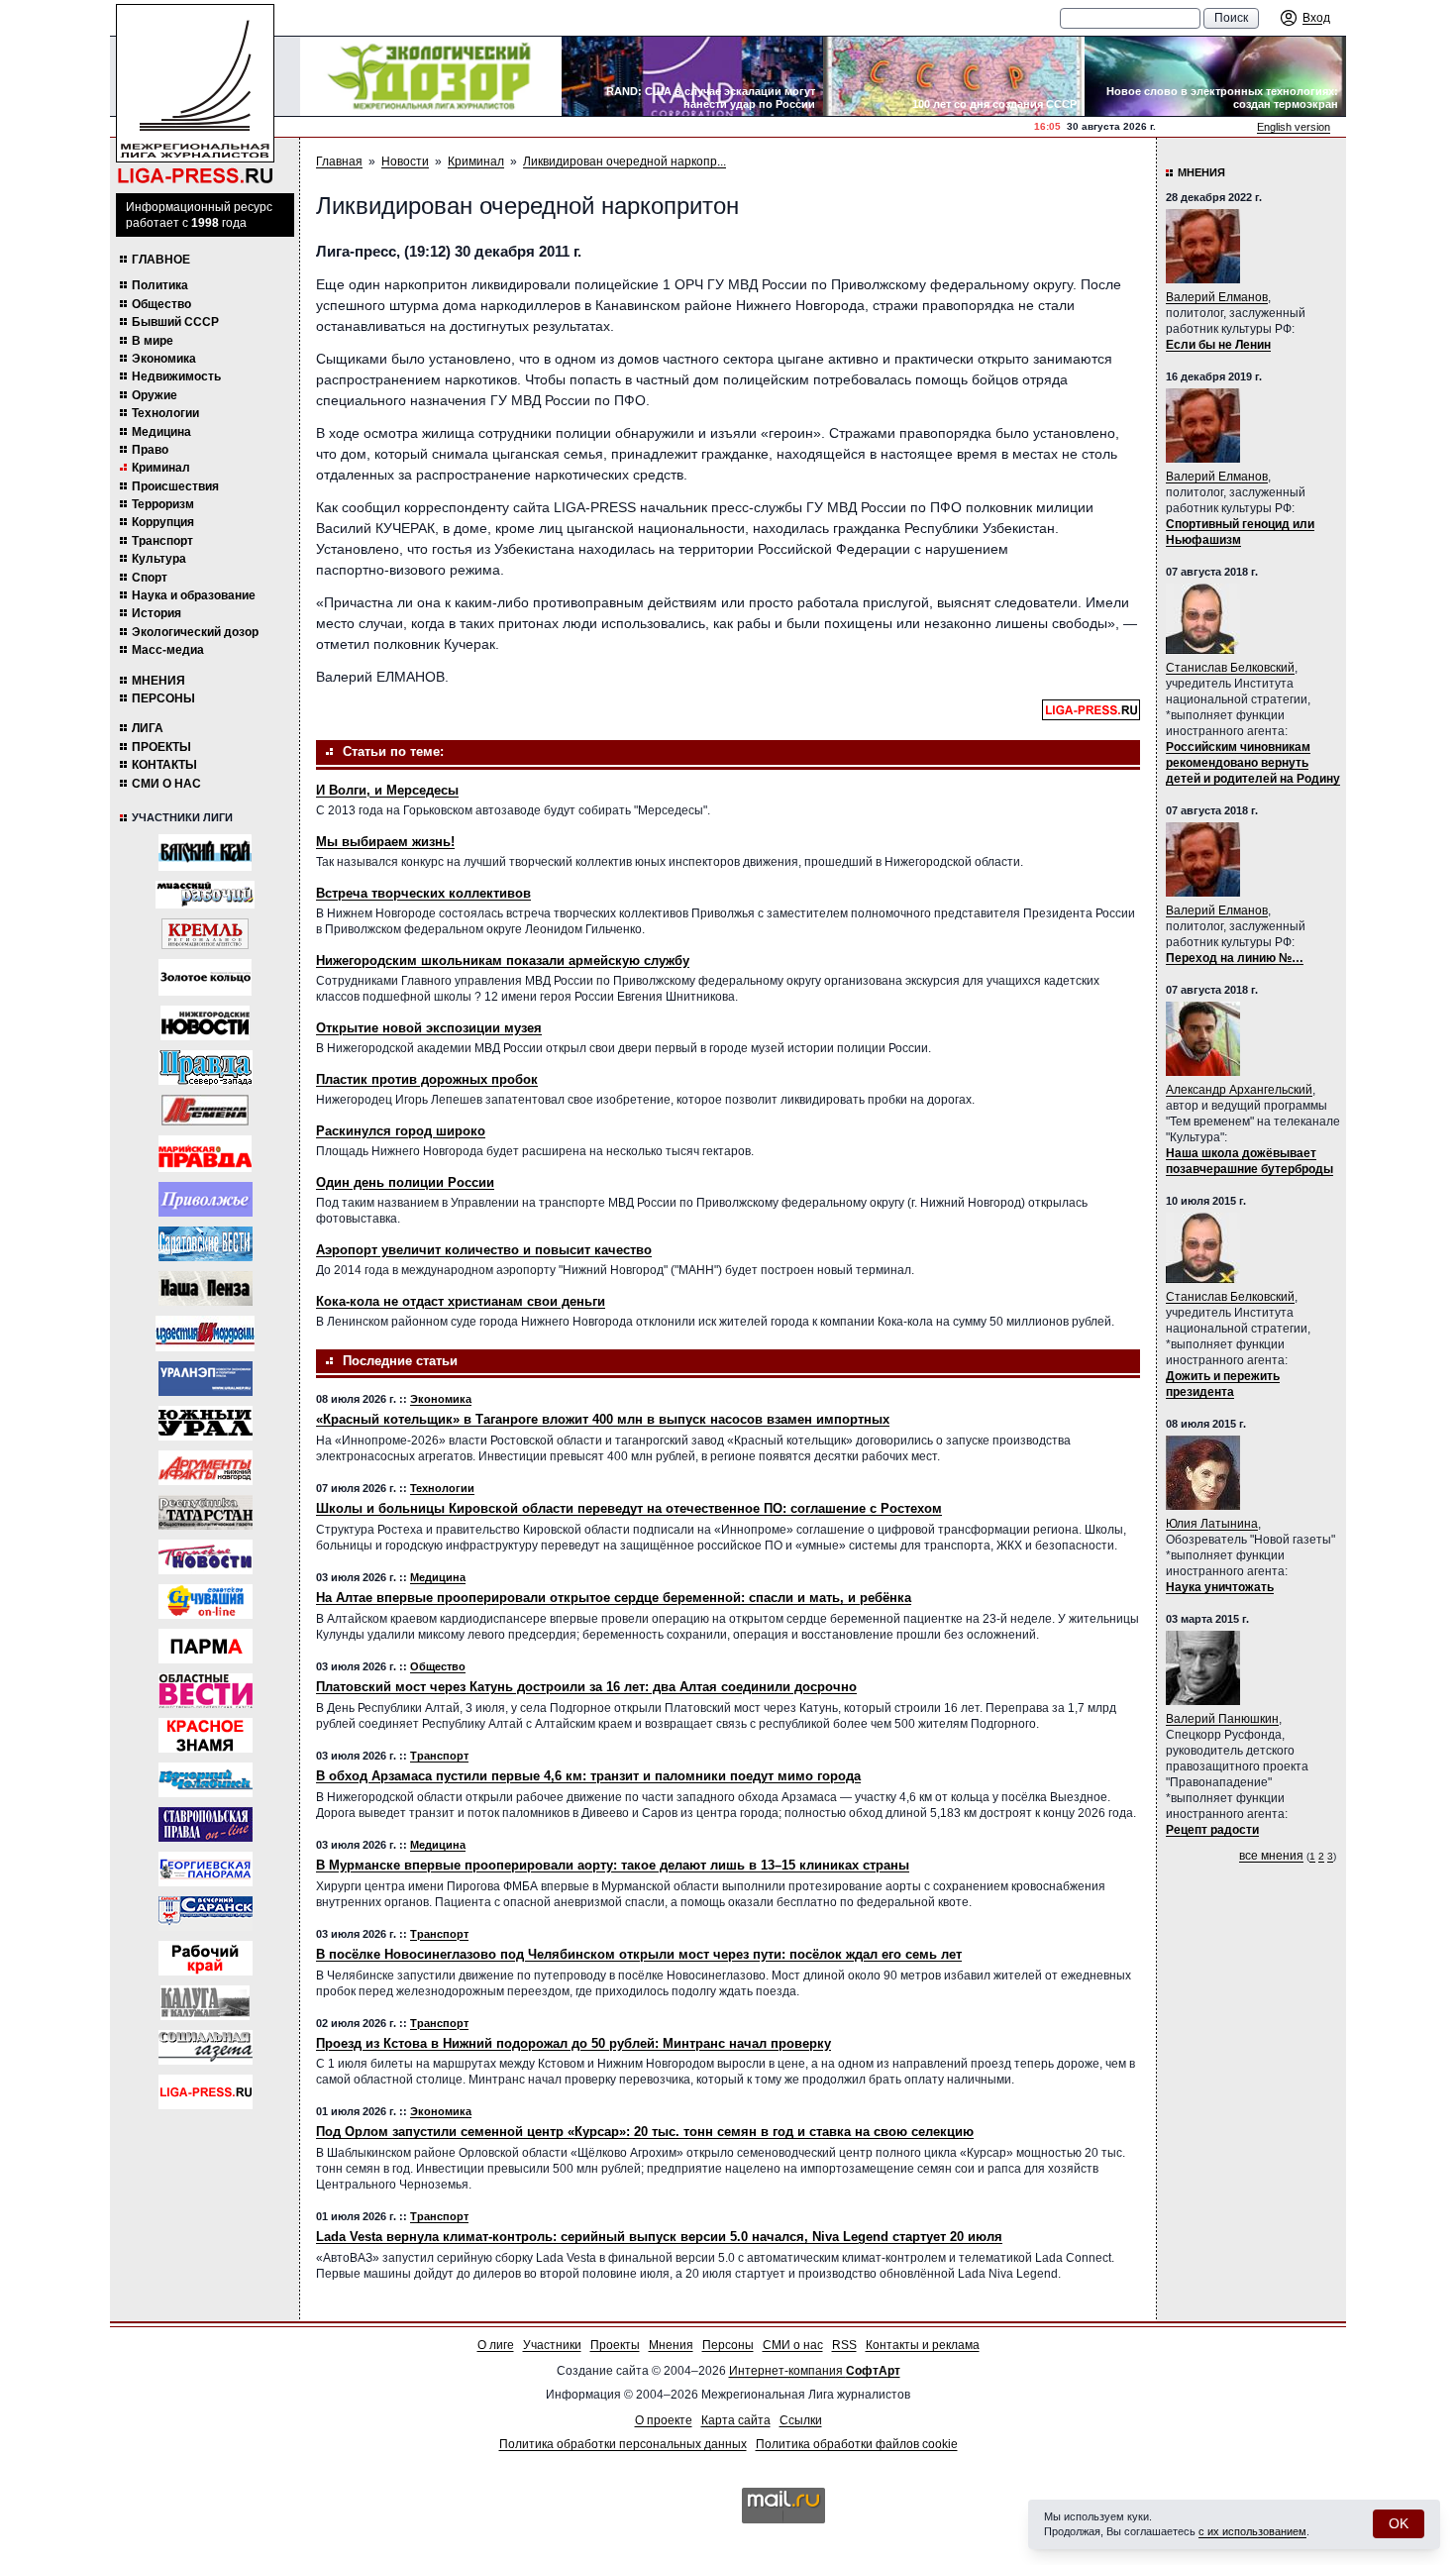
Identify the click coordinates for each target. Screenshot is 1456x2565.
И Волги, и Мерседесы (387, 790)
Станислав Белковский (1230, 668)
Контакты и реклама (923, 2345)
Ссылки (801, 2420)
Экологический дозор (195, 632)
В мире (153, 341)
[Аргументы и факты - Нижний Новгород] (206, 1468)
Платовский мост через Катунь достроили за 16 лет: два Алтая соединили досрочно (586, 1687)
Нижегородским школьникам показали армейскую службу (503, 961)
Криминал (161, 468)
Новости (405, 161)
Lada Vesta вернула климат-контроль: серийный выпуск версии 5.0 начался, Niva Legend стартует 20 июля (659, 2237)
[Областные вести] (206, 1691)
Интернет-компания (815, 2371)
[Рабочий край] (206, 1958)
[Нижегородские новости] (205, 1023)
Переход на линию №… (1235, 958)
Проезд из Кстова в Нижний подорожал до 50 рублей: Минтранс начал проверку (573, 2043)
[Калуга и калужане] (205, 2003)
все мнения (1271, 1856)
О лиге (496, 2345)
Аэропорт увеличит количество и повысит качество (484, 1250)
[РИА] (205, 934)
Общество (161, 304)
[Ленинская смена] (205, 1110)
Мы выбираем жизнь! (385, 842)
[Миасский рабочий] (205, 895)
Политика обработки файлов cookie (857, 2444)
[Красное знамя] (206, 1735)
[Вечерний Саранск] (206, 1914)
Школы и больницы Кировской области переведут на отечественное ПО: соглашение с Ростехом (629, 1508)
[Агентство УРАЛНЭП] (206, 1379)
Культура (159, 559)
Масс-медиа (168, 650)
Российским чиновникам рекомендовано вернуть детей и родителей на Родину (1253, 763)
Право (150, 450)
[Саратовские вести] (206, 1244)
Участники (552, 2345)
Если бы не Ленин (1218, 345)
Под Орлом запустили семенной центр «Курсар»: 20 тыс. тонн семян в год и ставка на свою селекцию (645, 2132)
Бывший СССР (175, 322)
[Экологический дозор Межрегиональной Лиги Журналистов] (431, 76)
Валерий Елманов (1217, 297)
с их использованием (1252, 2531)
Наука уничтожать (1220, 1587)
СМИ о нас (166, 784)
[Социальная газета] (206, 2047)
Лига (148, 728)
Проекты (161, 747)
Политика (160, 285)
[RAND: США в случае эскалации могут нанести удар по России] (692, 76)
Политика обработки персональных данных (623, 2444)
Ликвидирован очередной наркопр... (624, 161)
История (156, 613)
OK (1399, 2523)
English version (1294, 127)
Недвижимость (176, 376)
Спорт (150, 578)
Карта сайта (736, 2420)
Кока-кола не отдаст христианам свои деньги (461, 1301)
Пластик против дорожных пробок (427, 1079)
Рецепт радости (1212, 1830)
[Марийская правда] (205, 1154)
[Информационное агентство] (206, 1199)
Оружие (155, 395)
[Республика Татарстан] (206, 1512)
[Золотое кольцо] (205, 977)
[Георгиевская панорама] (206, 1869)
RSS (844, 2345)
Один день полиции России (405, 1182)
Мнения (158, 681)
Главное (161, 260)
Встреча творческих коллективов (423, 893)
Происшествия (175, 486)
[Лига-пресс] (206, 2092)
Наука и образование (194, 595)
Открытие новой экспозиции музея (429, 1028)
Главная (339, 161)
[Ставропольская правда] (206, 1824)
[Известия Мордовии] (205, 1334)
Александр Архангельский (1239, 1090)
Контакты (164, 765)
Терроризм (163, 504)
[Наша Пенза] (206, 1288)
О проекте (664, 2420)
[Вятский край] (205, 853)
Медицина (161, 432)
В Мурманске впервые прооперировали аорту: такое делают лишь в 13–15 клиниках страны (613, 1865)
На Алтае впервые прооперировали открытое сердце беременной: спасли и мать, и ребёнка (614, 1598)
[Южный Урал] (206, 1423)
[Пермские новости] (206, 1557)
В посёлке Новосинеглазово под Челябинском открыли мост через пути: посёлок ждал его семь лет (639, 1954)
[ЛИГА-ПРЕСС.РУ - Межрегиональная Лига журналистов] (195, 95)
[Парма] (206, 1646)
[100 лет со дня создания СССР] (954, 76)
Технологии (165, 413)
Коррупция (163, 522)
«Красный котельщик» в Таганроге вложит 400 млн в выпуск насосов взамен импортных (603, 1419)
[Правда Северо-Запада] (206, 1068)
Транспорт (162, 541)
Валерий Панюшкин (1222, 1719)
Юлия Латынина (1212, 1524)
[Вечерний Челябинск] (206, 1780)
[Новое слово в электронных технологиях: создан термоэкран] (1215, 76)
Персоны (163, 698)
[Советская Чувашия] (206, 1602)
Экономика (164, 359)
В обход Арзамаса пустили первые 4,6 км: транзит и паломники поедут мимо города (588, 1776)
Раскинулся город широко (401, 1131)
